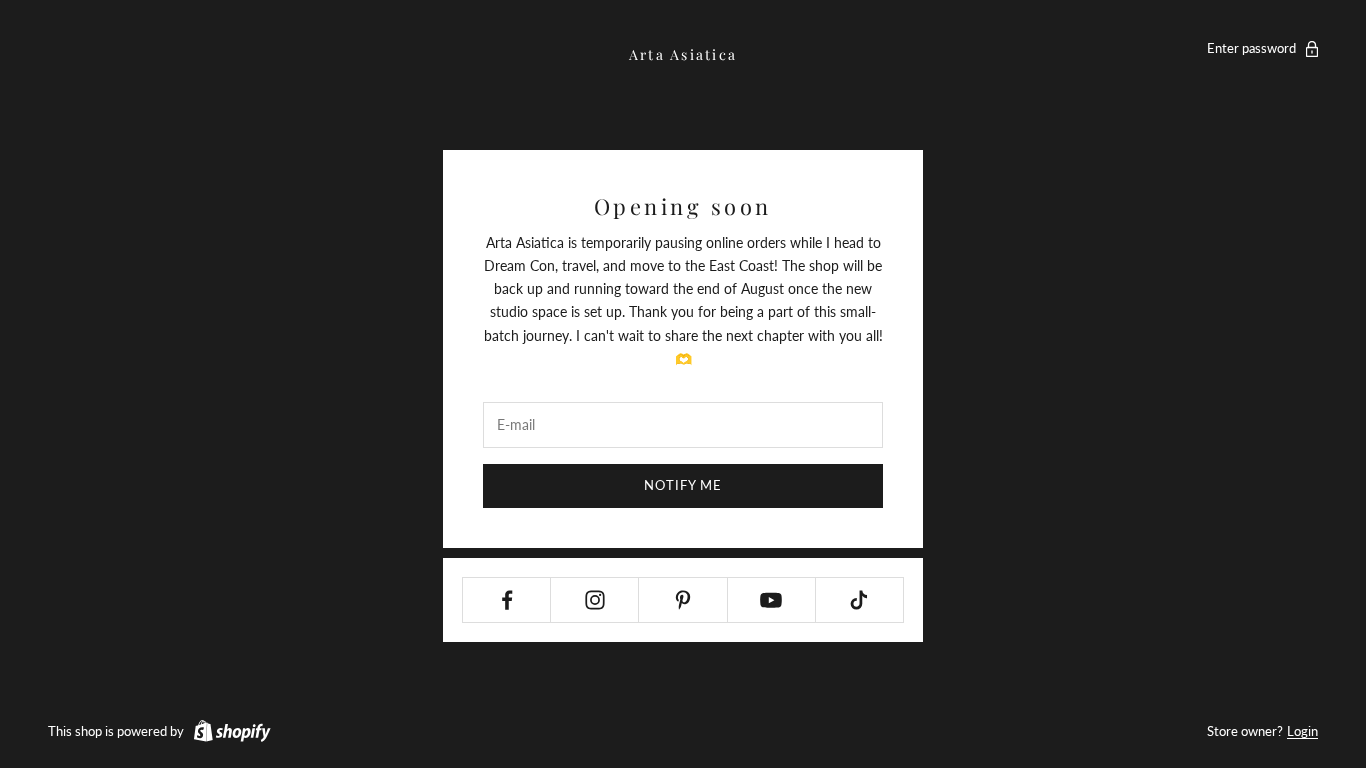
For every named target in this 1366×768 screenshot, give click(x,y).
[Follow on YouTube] (771, 600)
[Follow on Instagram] (594, 600)
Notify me (683, 485)
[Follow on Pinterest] (682, 600)
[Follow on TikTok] (859, 600)
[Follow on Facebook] (506, 600)
